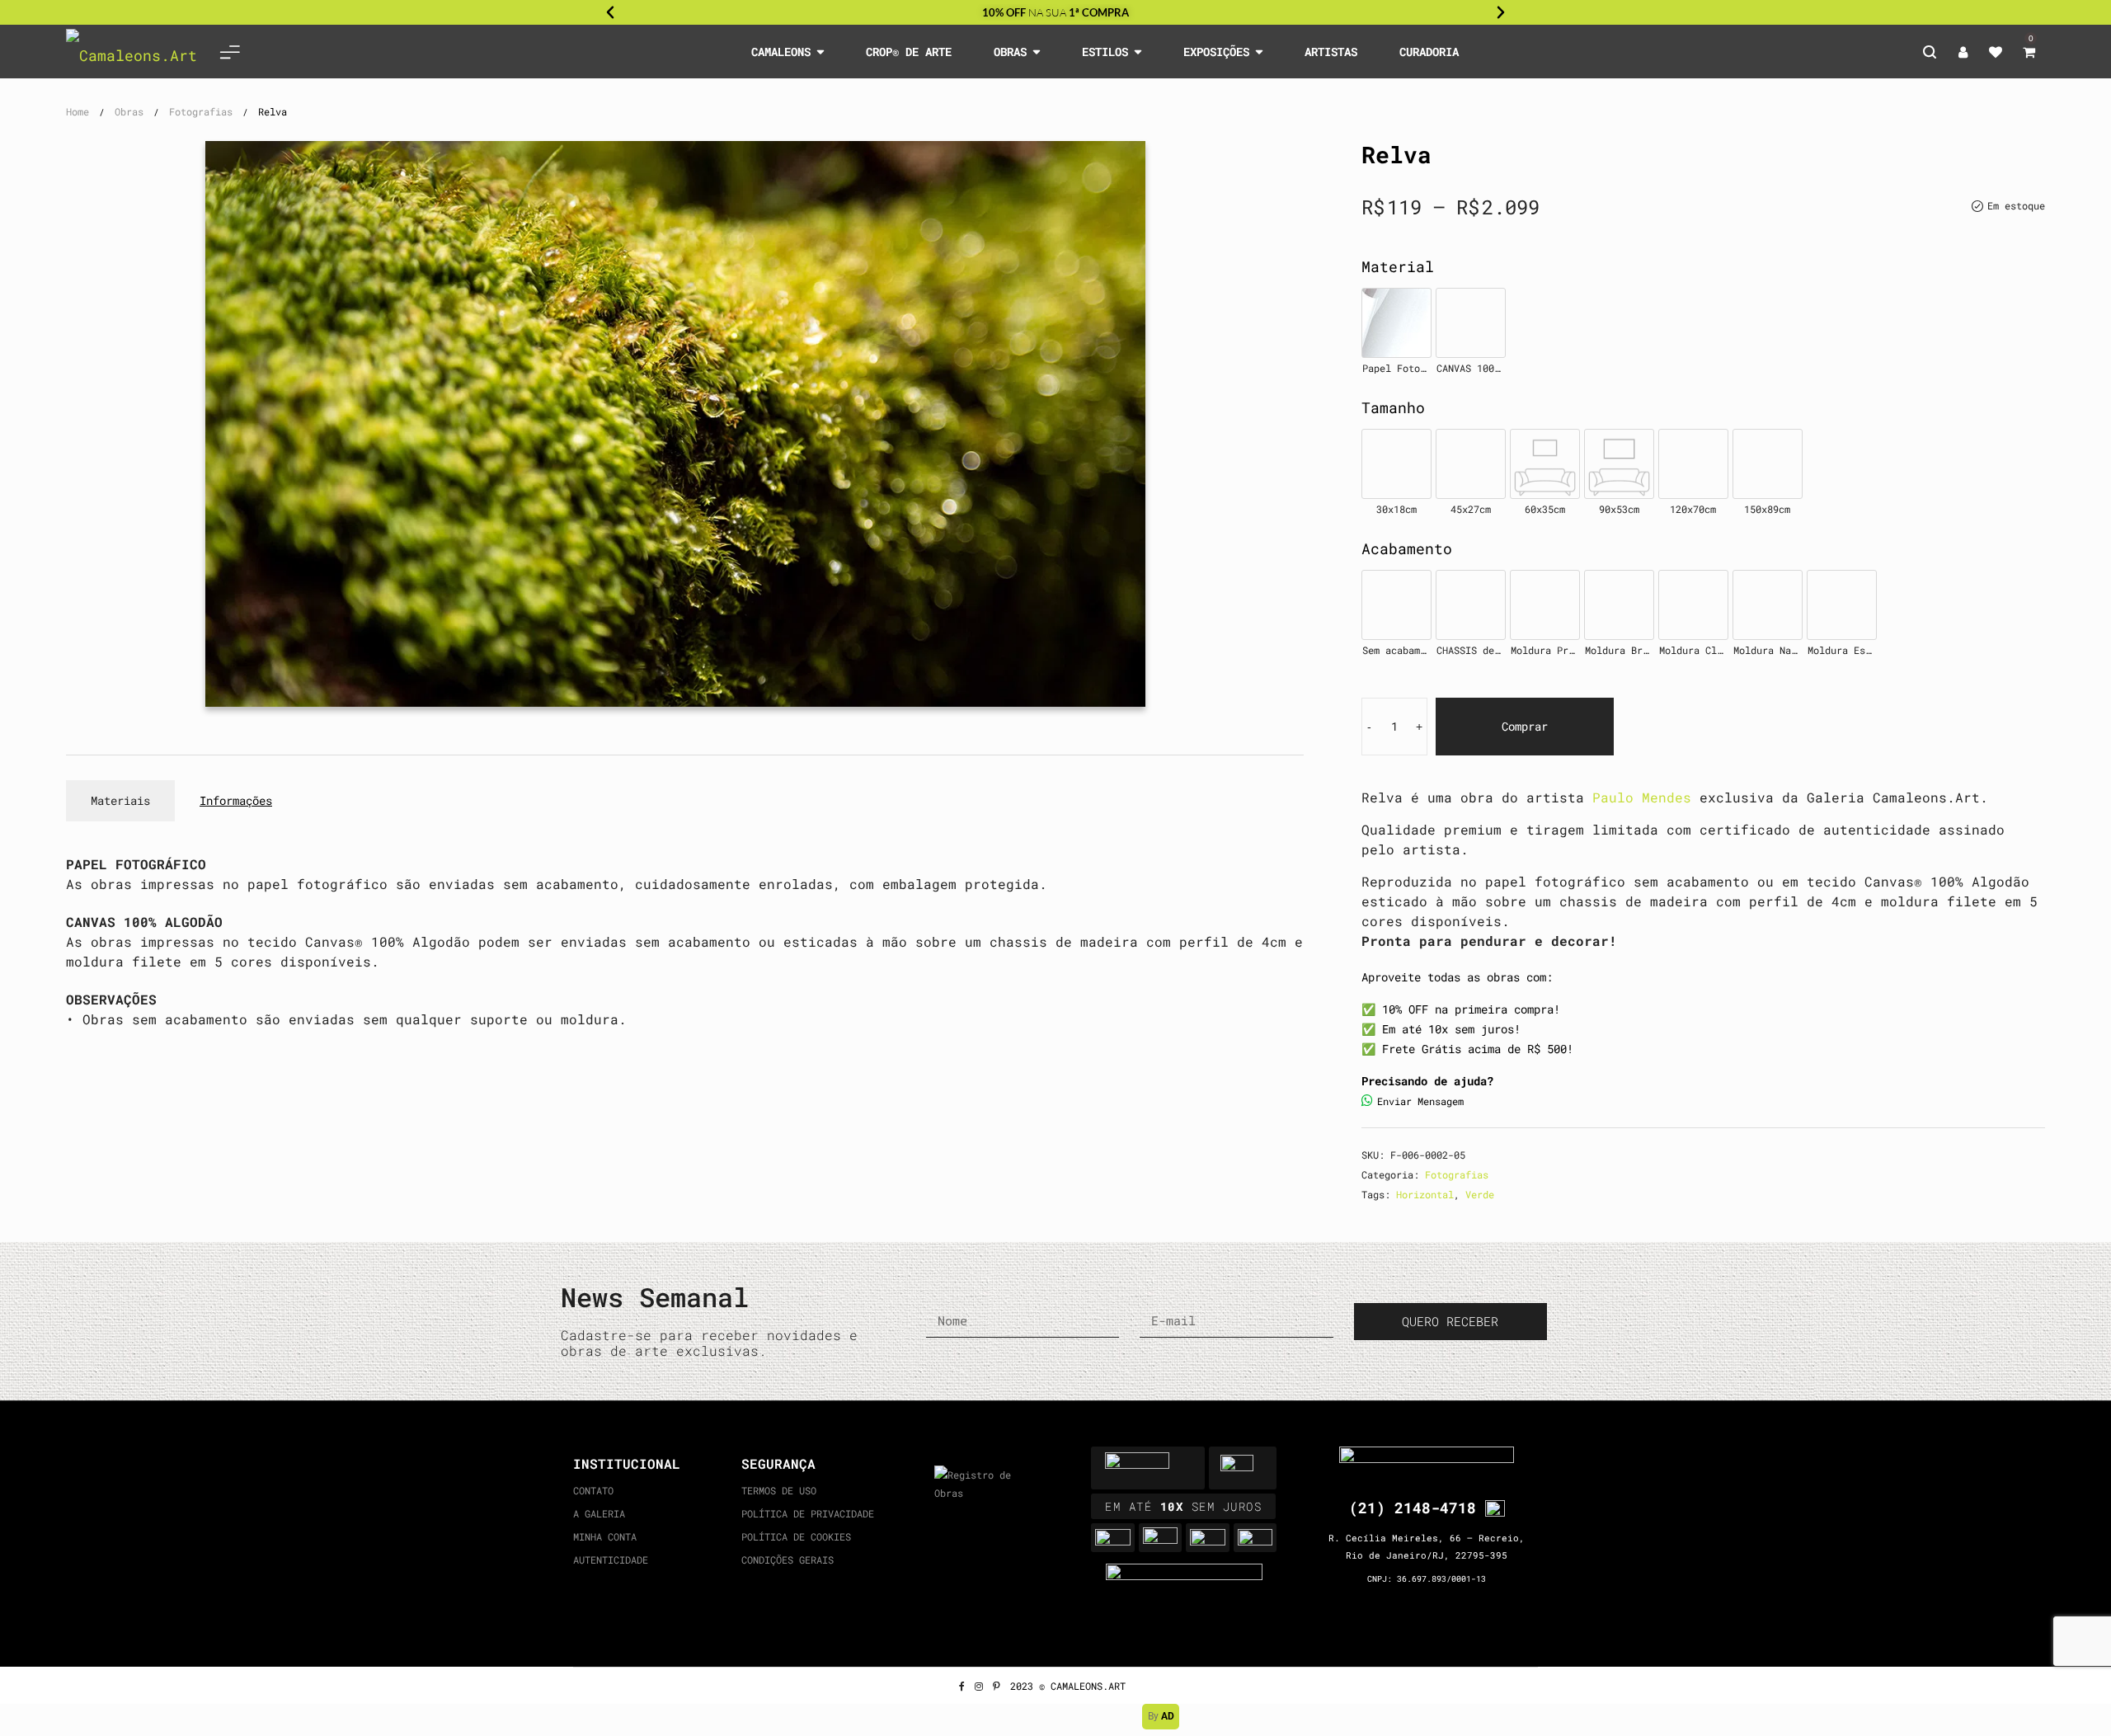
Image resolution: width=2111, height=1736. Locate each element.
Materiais (120, 800)
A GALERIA (599, 1513)
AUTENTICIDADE (611, 1560)
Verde (1480, 1194)
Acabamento (1407, 548)
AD (1168, 1716)
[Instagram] (979, 1686)
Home (78, 111)
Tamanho (1393, 407)
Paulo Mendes (1642, 797)
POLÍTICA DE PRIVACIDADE (808, 1513)
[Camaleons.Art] (132, 52)
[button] (610, 12)
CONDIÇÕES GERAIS (788, 1560)
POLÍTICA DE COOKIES (796, 1536)
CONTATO (593, 1490)
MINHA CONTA (605, 1536)
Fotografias (201, 111)
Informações (236, 800)
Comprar (1525, 726)
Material (1398, 266)
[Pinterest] (997, 1686)
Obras (129, 111)
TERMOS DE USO (779, 1490)
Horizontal (1425, 1194)
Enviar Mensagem (1420, 1101)
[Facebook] (962, 1686)
